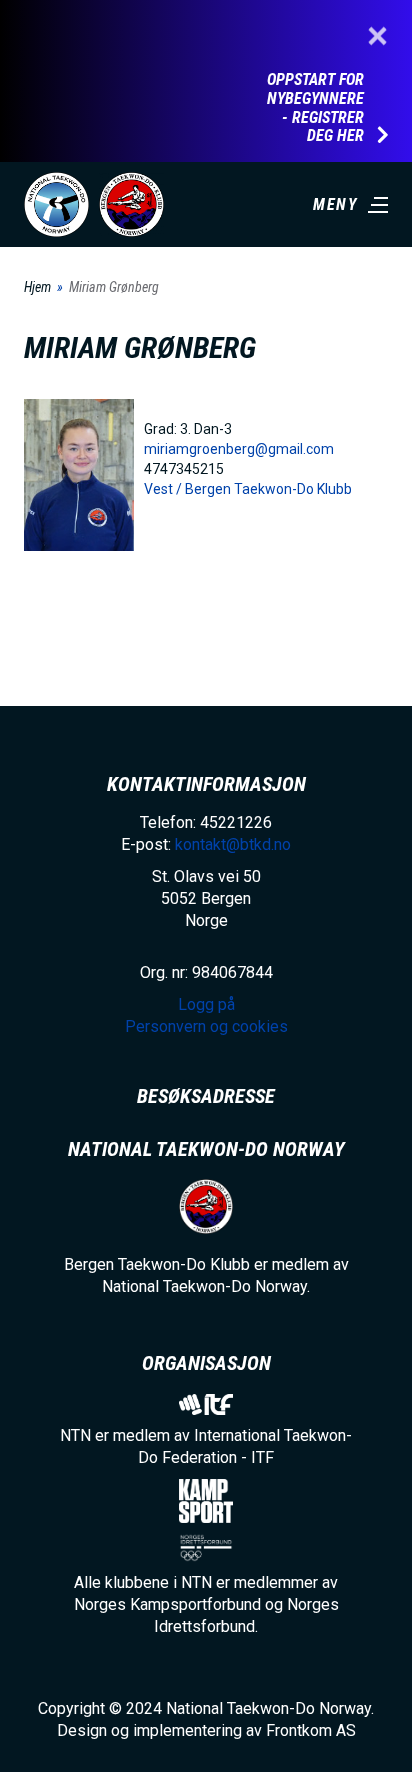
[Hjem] (56, 204)
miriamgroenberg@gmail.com (239, 449)
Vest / (164, 489)
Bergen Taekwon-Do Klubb (268, 489)
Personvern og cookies (206, 1026)
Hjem (37, 287)
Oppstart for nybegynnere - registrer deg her (315, 108)
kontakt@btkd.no (233, 844)
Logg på (206, 1004)
